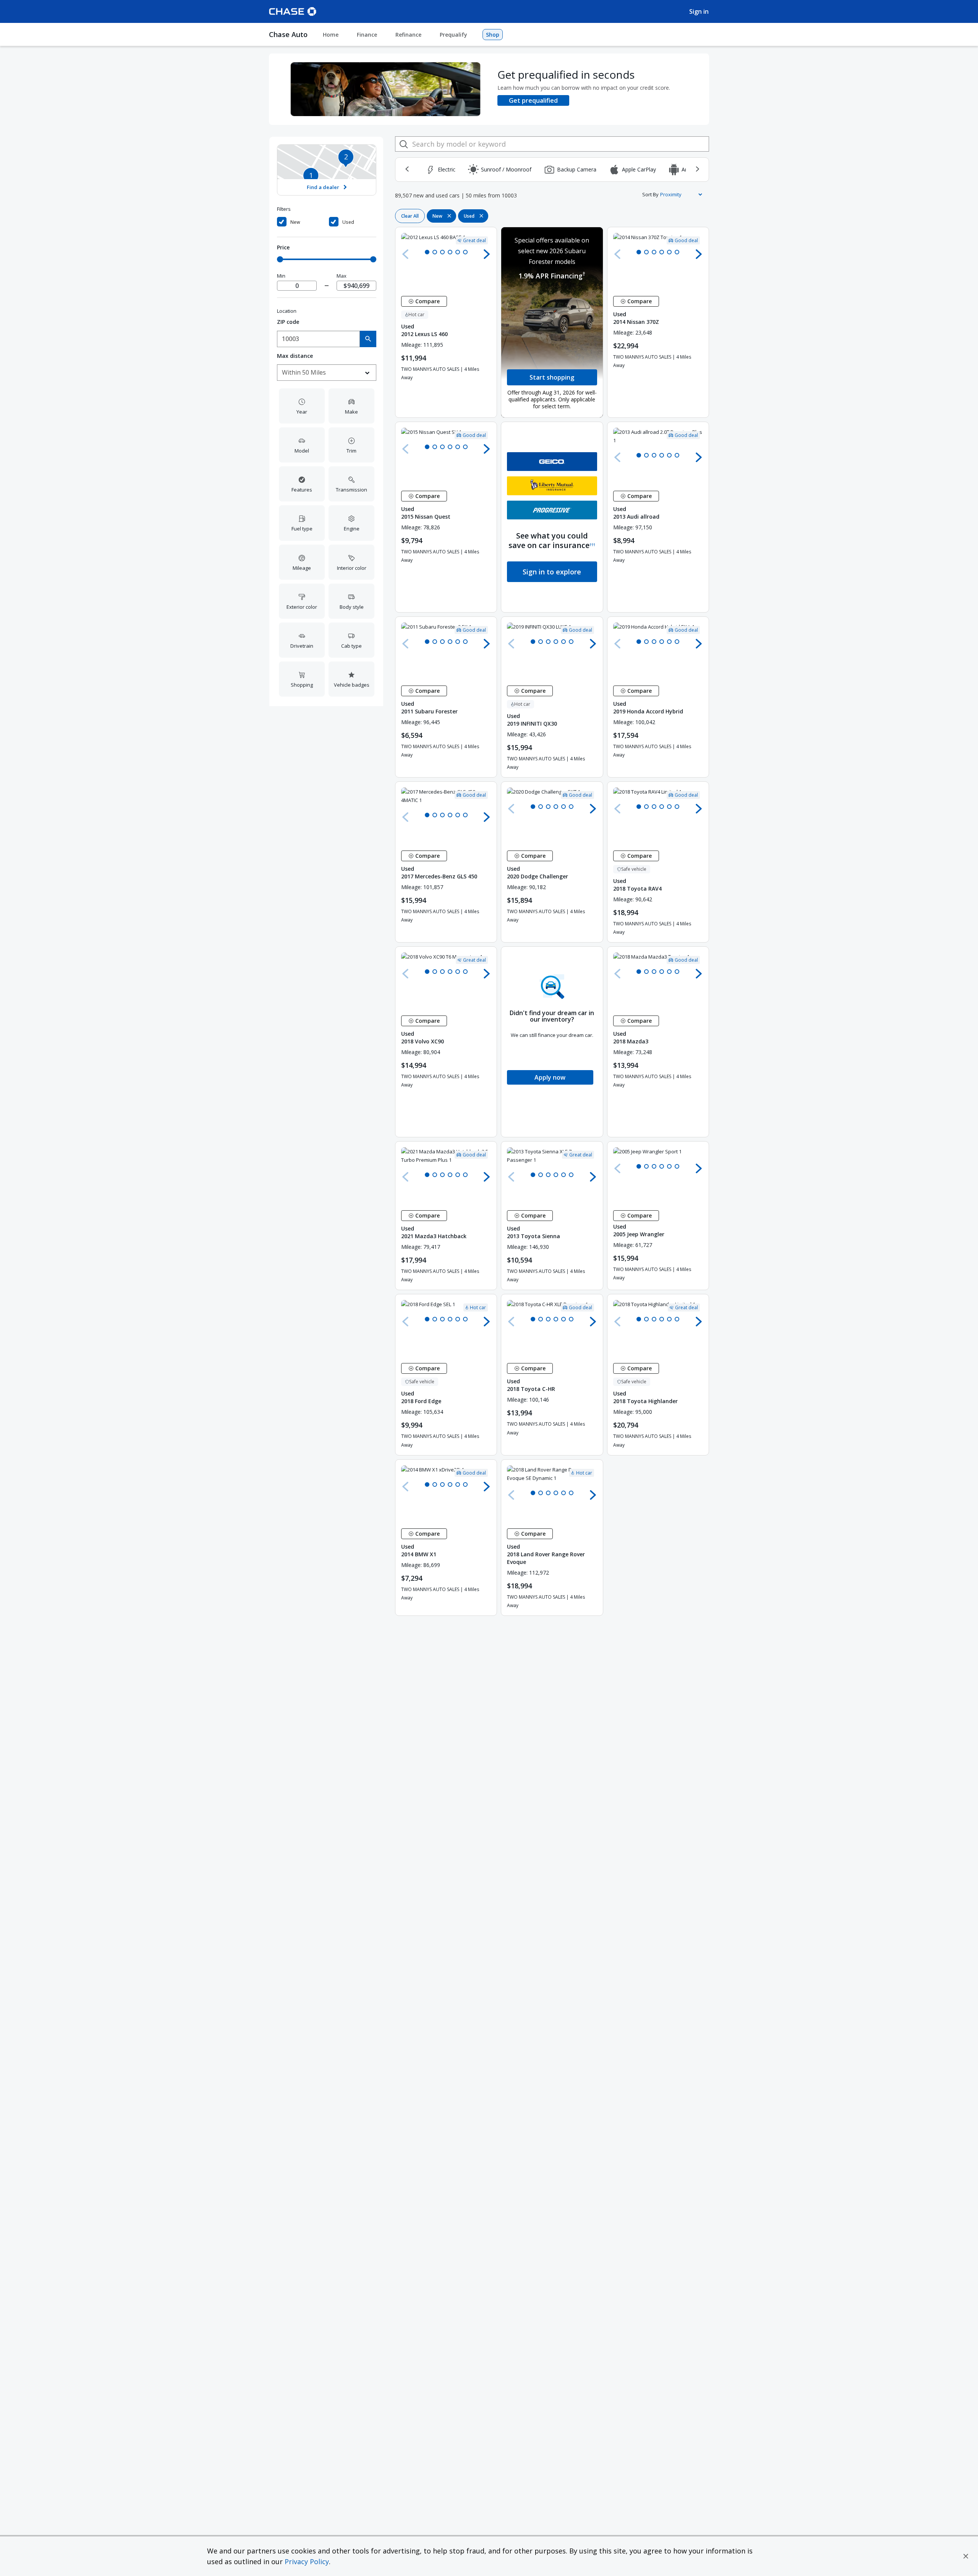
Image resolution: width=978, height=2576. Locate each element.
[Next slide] (487, 254)
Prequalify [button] (453, 35)
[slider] (280, 259)
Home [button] (331, 35)
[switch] (302, 222)
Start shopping (552, 377)
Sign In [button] (699, 11)
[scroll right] (697, 169)
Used (348, 222)
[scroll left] (407, 169)
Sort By (650, 194)
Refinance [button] (408, 35)
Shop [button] (493, 35)
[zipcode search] (368, 339)
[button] (966, 2556)
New (295, 222)
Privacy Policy (307, 2561)
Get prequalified (533, 100)
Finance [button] (367, 35)
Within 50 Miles (304, 372)
